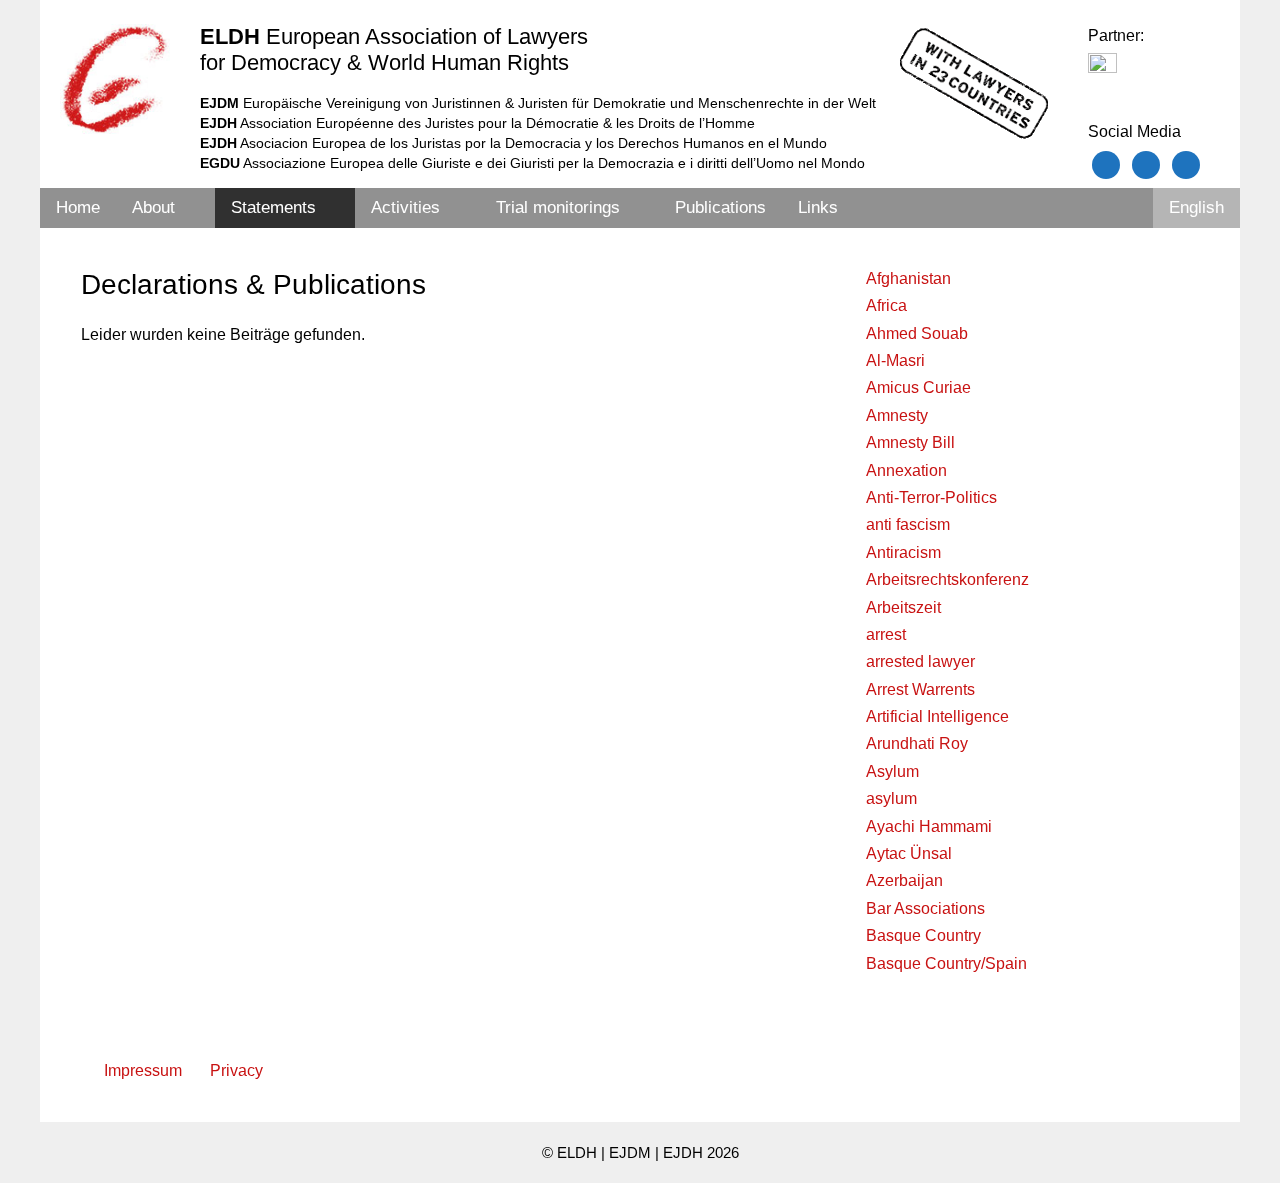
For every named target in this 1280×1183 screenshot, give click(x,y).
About (153, 207)
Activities (405, 207)
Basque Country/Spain (946, 963)
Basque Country (923, 935)
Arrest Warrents (920, 689)
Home (78, 207)
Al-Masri (895, 360)
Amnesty (897, 415)
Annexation (906, 470)
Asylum (892, 771)
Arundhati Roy (917, 743)
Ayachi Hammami (929, 826)
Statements (273, 207)
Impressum (143, 1070)
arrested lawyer (920, 661)
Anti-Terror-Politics (931, 497)
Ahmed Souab (917, 333)
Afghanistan (908, 278)
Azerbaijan (904, 880)
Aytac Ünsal (909, 853)
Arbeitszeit (903, 607)
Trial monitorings (558, 207)
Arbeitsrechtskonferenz (947, 579)
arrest (886, 634)
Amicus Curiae (918, 387)
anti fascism (908, 524)
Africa (886, 305)
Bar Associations (925, 908)
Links (818, 207)
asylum (891, 798)
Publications (720, 207)
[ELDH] (115, 79)
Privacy (236, 1070)
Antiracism (903, 552)
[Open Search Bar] (1126, 208)
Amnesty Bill (910, 442)
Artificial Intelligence (937, 716)
